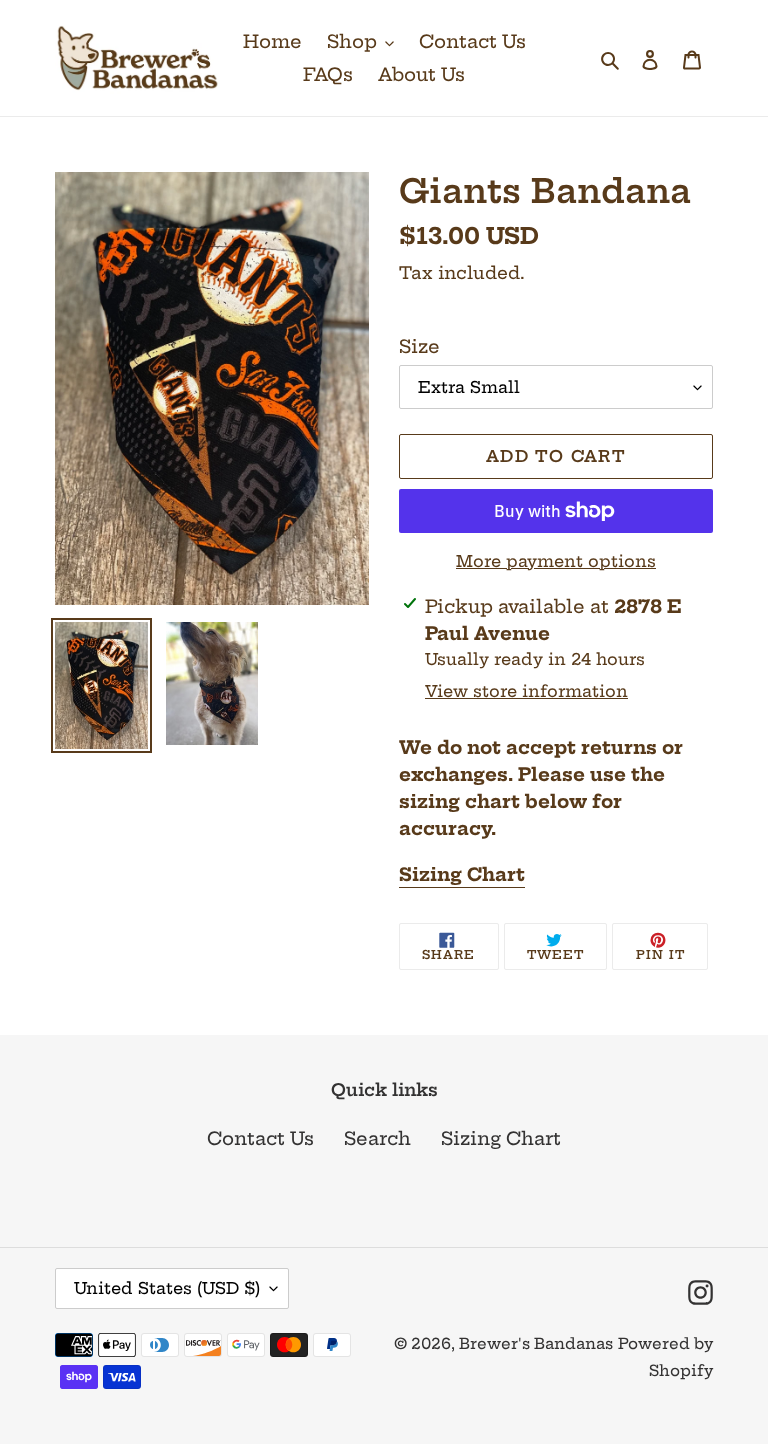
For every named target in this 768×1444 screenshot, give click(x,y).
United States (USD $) (167, 1288)
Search (377, 1138)
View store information (526, 691)
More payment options (556, 561)
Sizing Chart (462, 874)
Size (419, 346)
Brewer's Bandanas (536, 1343)
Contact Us (260, 1138)
